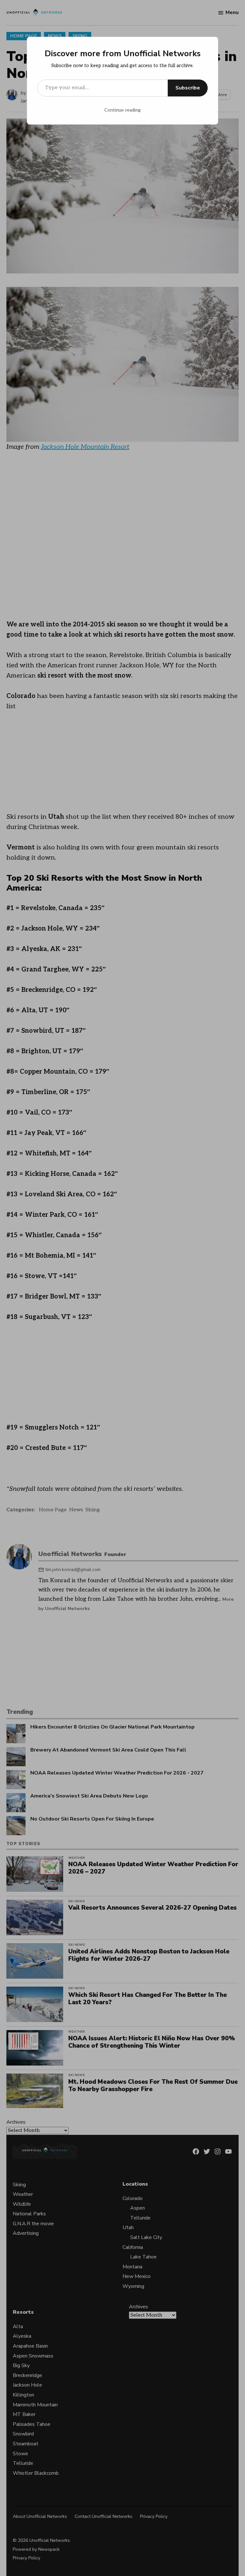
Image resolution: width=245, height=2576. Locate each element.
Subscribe (188, 88)
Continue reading (122, 110)
